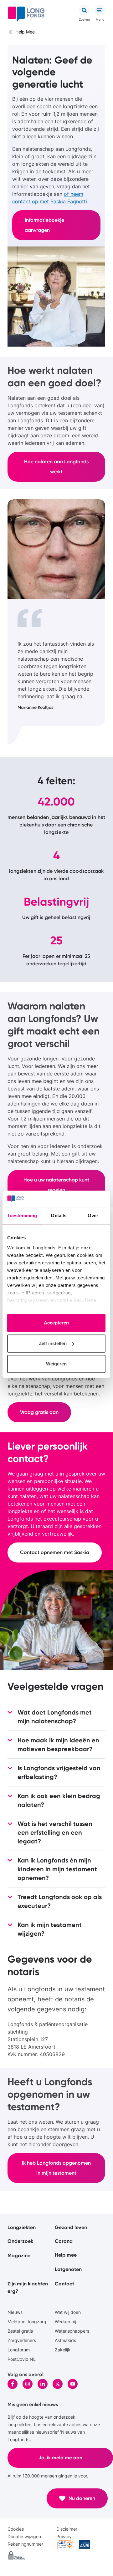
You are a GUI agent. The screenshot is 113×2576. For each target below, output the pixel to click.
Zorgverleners (22, 2340)
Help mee (66, 2255)
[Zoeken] (84, 10)
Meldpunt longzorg (27, 2322)
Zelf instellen (53, 1343)
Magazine (19, 2256)
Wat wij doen (68, 2312)
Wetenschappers (72, 2331)
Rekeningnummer (25, 2544)
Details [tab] (59, 1216)
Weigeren (56, 1364)
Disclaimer (67, 2529)
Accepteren (56, 1323)
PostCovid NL (22, 2359)
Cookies (16, 2529)
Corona (64, 2241)
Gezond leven (71, 2227)
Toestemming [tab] (22, 1216)
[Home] (26, 14)
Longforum (19, 2350)
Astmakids (65, 2340)
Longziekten (22, 2227)
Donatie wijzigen (24, 2536)
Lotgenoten (68, 2269)
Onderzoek (20, 2241)
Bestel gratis (20, 2331)
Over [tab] (93, 1216)
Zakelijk (63, 2350)
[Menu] (100, 10)
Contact (64, 2284)
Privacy (64, 2536)
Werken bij (65, 2322)
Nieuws (15, 2312)
